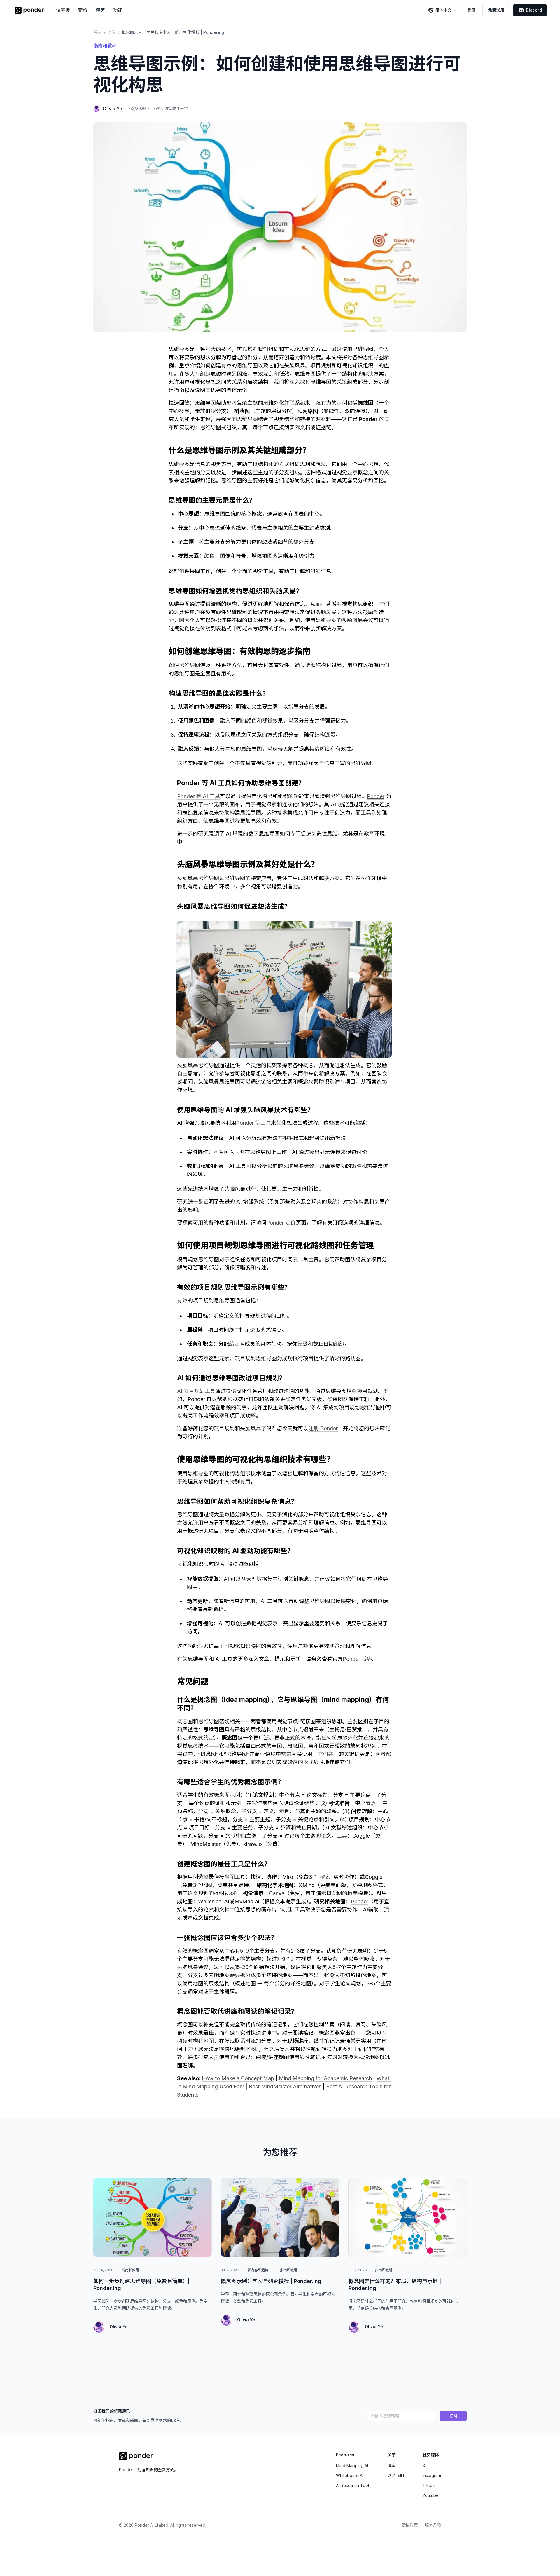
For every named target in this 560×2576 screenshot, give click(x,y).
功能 (118, 10)
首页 (97, 32)
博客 (100, 10)
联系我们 (396, 2475)
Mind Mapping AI (352, 2466)
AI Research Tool (352, 2485)
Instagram (432, 2475)
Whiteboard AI (350, 2475)
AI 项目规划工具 (196, 1391)
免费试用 (496, 10)
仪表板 (63, 10)
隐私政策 (409, 2525)
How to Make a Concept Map (238, 2078)
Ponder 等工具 (254, 1123)
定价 (83, 10)
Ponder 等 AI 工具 (198, 796)
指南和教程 (105, 46)
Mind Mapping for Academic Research (325, 2078)
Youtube (431, 2495)
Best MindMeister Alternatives (285, 2086)
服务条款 (433, 2525)
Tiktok (429, 2485)
